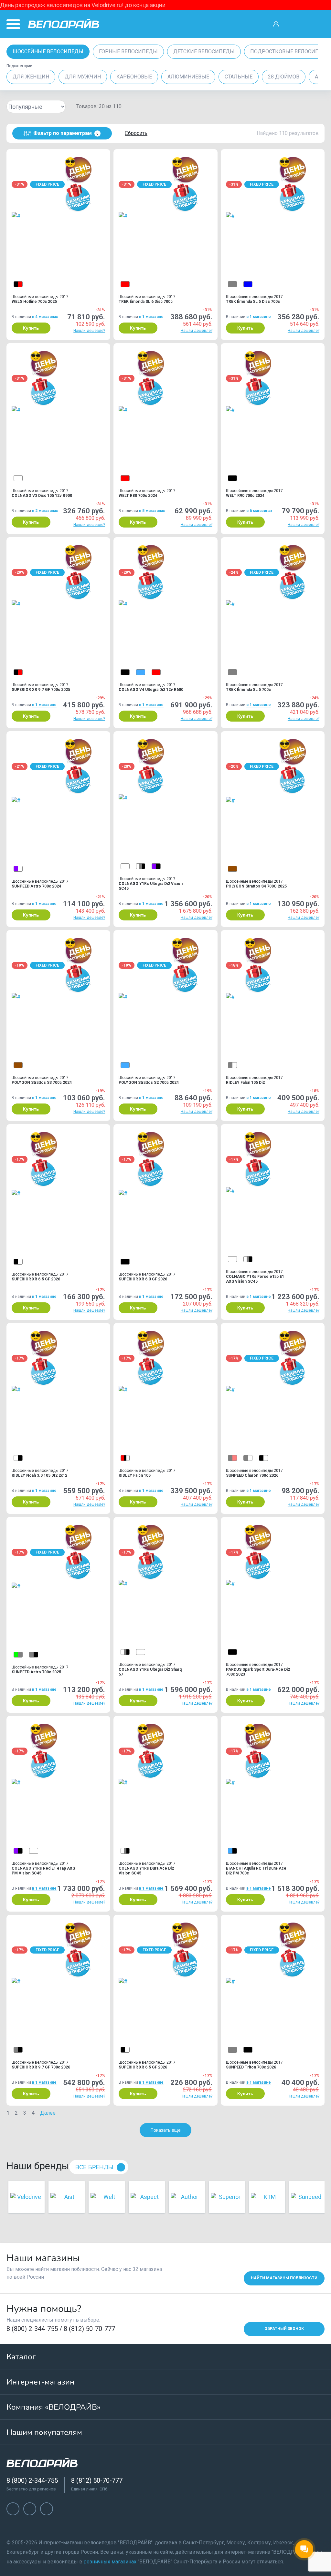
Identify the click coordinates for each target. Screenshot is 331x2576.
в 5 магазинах (152, 511)
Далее (48, 2113)
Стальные (239, 77)
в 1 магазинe (151, 317)
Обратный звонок (284, 2329)
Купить (31, 328)
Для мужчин (83, 77)
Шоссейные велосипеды (48, 51)
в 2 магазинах (45, 511)
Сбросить (136, 133)
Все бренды (94, 2167)
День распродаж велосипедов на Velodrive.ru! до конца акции (83, 5)
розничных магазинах (110, 2562)
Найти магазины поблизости (284, 2278)
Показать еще (166, 2130)
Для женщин (31, 77)
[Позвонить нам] (296, 24)
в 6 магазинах (259, 511)
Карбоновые (134, 77)
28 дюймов (284, 77)
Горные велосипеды (128, 51)
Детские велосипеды (204, 51)
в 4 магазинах (45, 317)
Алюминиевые (188, 77)
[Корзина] (317, 24)
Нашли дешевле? (89, 331)
